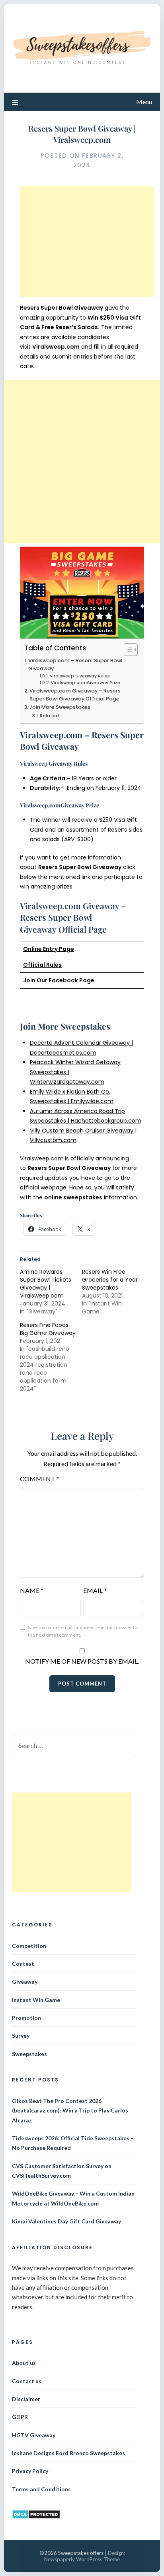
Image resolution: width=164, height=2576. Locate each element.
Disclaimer (26, 2399)
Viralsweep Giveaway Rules (80, 676)
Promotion (26, 2018)
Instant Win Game (36, 2000)
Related (49, 716)
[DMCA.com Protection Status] (36, 2517)
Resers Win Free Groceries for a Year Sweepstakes (110, 1280)
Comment (40, 1479)
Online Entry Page (49, 949)
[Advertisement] (87, 241)
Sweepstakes (29, 2054)
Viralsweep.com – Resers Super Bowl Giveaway (75, 664)
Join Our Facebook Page (59, 980)
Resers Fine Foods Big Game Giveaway (48, 1329)
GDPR (20, 2417)
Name (32, 1590)
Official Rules (42, 965)
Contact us (27, 2381)
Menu (144, 102)
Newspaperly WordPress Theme (82, 2559)
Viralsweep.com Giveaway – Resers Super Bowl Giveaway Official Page (75, 695)
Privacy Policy (30, 2471)
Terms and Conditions (41, 2489)
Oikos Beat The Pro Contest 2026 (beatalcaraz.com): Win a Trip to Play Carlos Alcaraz (70, 2110)
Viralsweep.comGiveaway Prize (86, 683)
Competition (29, 1946)
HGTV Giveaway (34, 2435)
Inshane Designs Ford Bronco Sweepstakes (68, 2453)
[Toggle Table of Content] (127, 650)
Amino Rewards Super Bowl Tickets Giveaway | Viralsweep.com (46, 1284)
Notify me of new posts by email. (82, 1661)
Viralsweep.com (42, 1158)
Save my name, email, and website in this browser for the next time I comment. (84, 1631)
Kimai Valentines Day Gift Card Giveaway (66, 2221)
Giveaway (25, 1981)
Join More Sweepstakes (60, 707)
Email (95, 1590)
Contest (23, 1964)
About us (24, 2363)
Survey (21, 2036)
